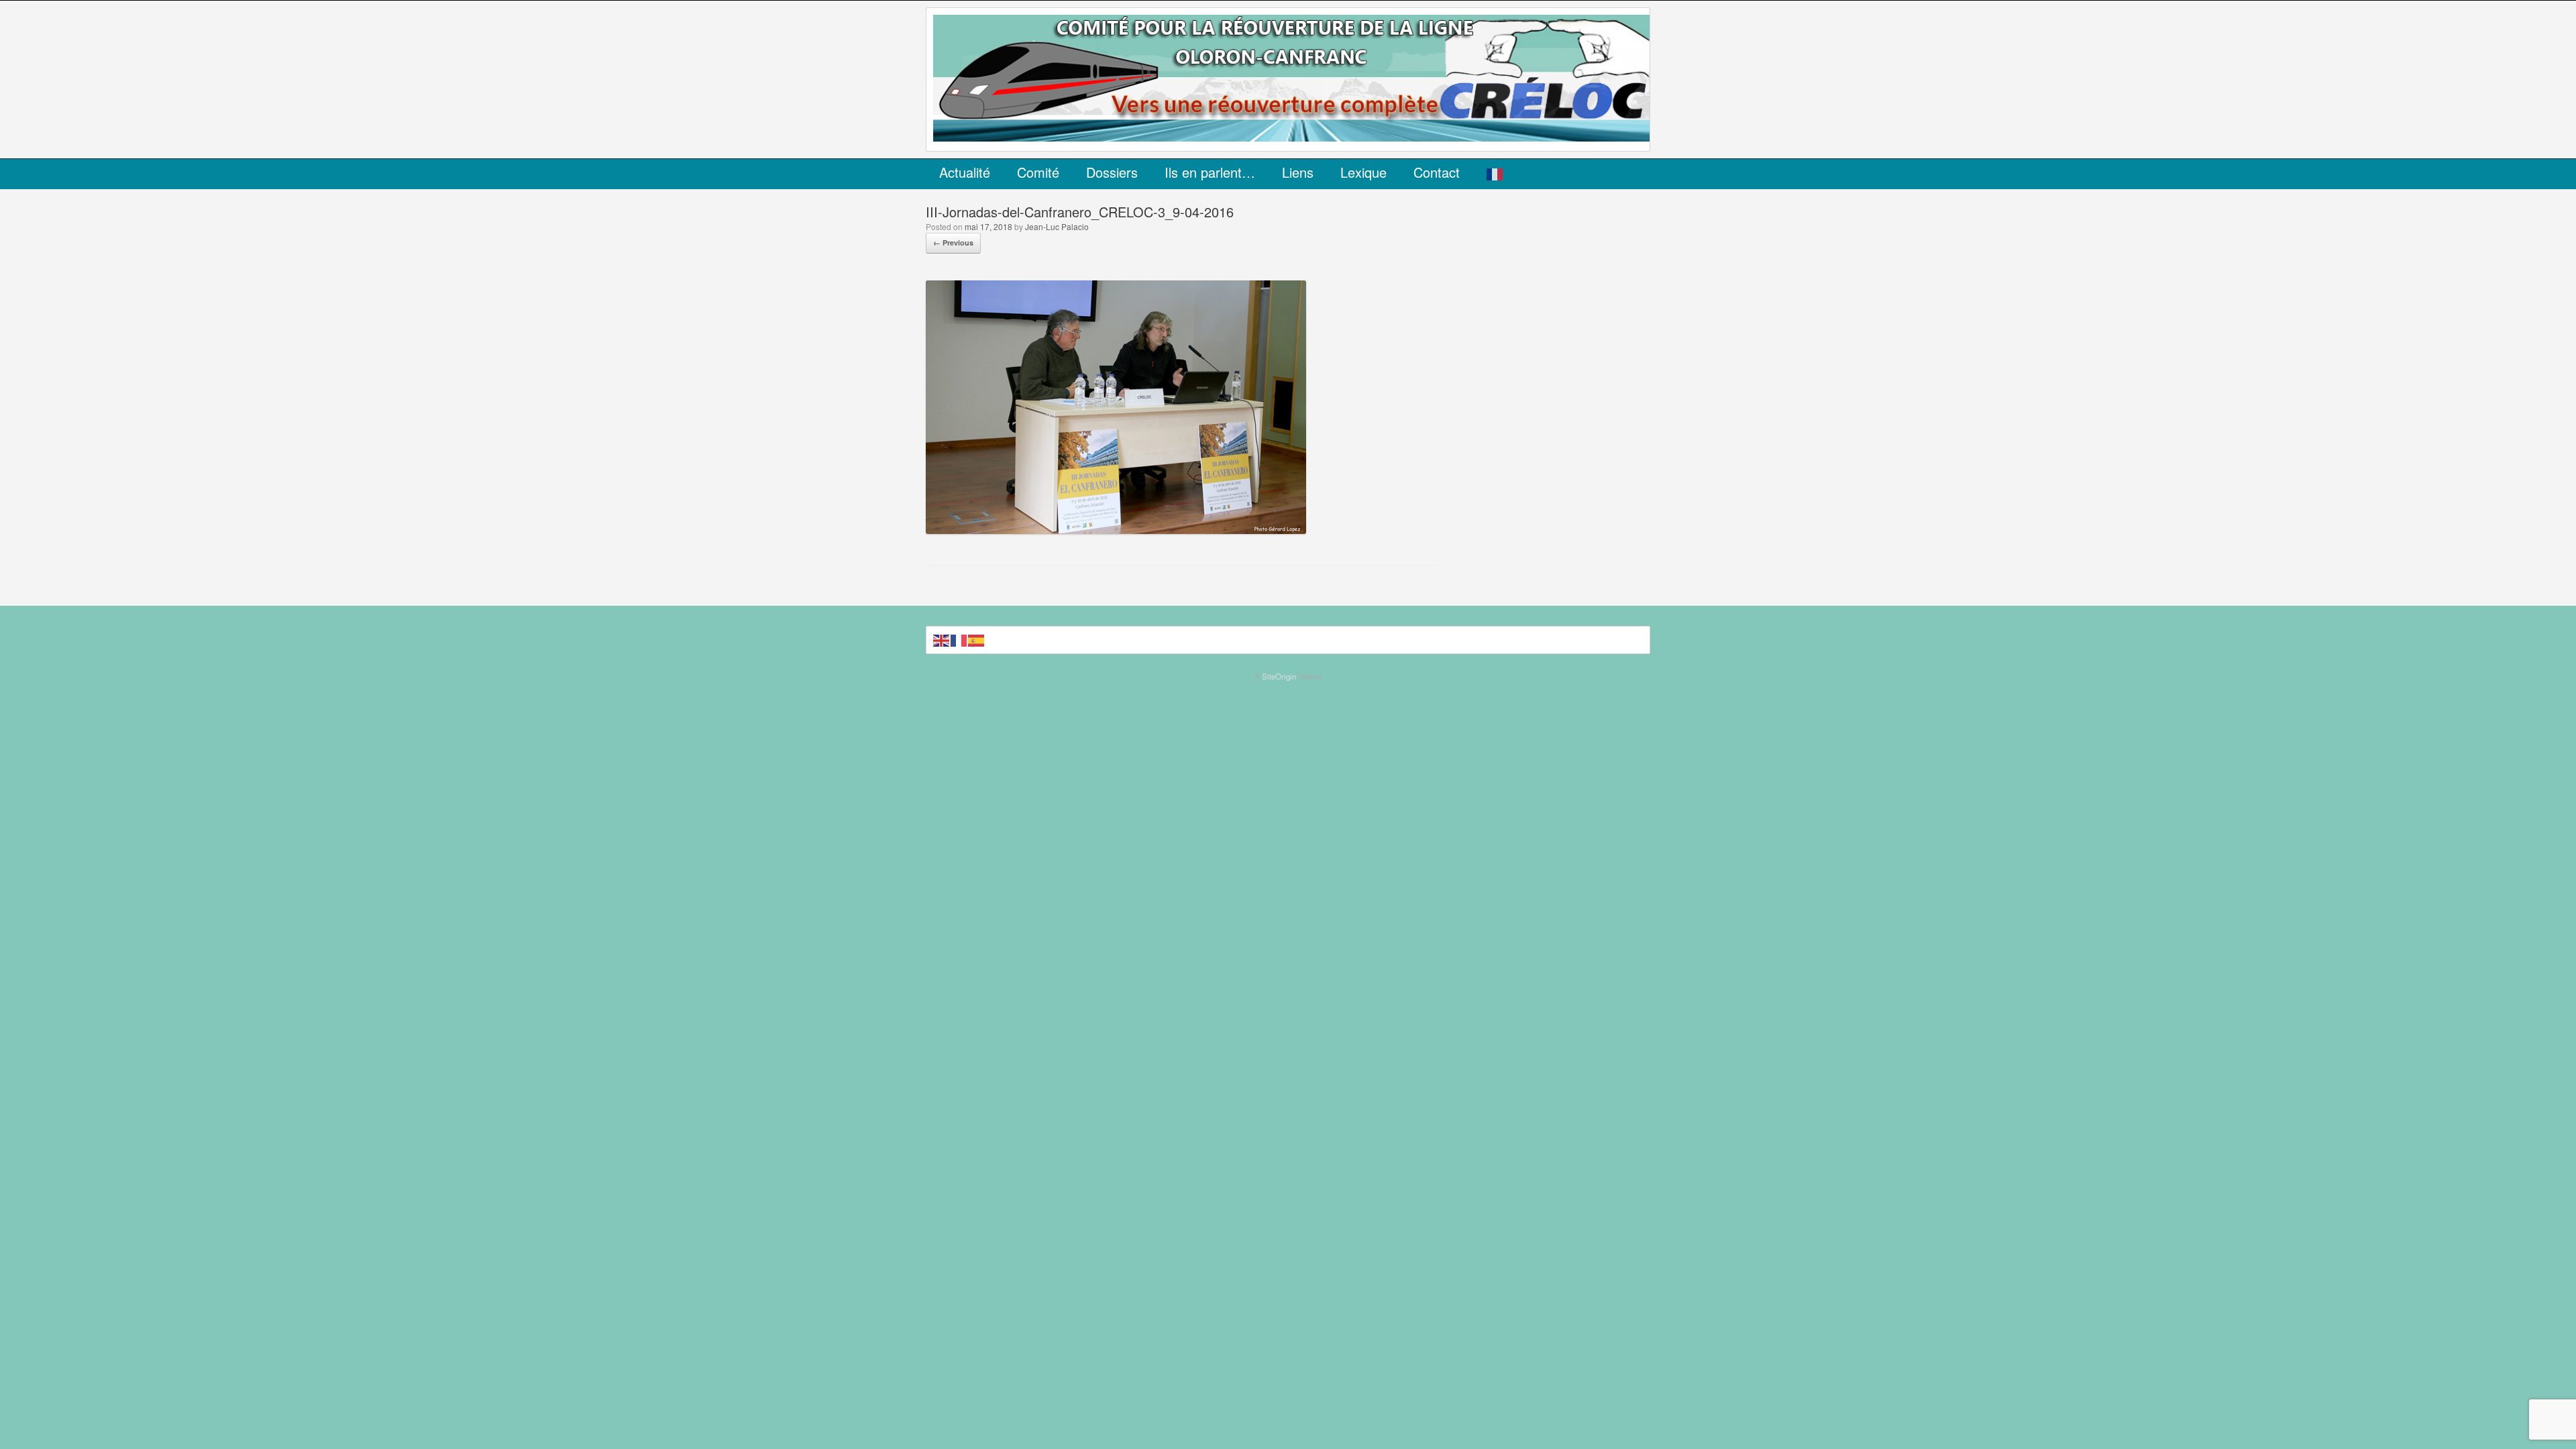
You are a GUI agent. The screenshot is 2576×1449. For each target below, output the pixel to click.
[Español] (977, 640)
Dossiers (1112, 172)
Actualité (965, 172)
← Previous (953, 243)
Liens (1298, 172)
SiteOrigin (1279, 676)
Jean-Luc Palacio (1057, 226)
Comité (1038, 172)
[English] (942, 640)
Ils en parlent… (1210, 172)
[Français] (1495, 174)
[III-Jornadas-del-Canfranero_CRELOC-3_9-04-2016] (1116, 530)
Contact (1437, 172)
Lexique (1363, 172)
